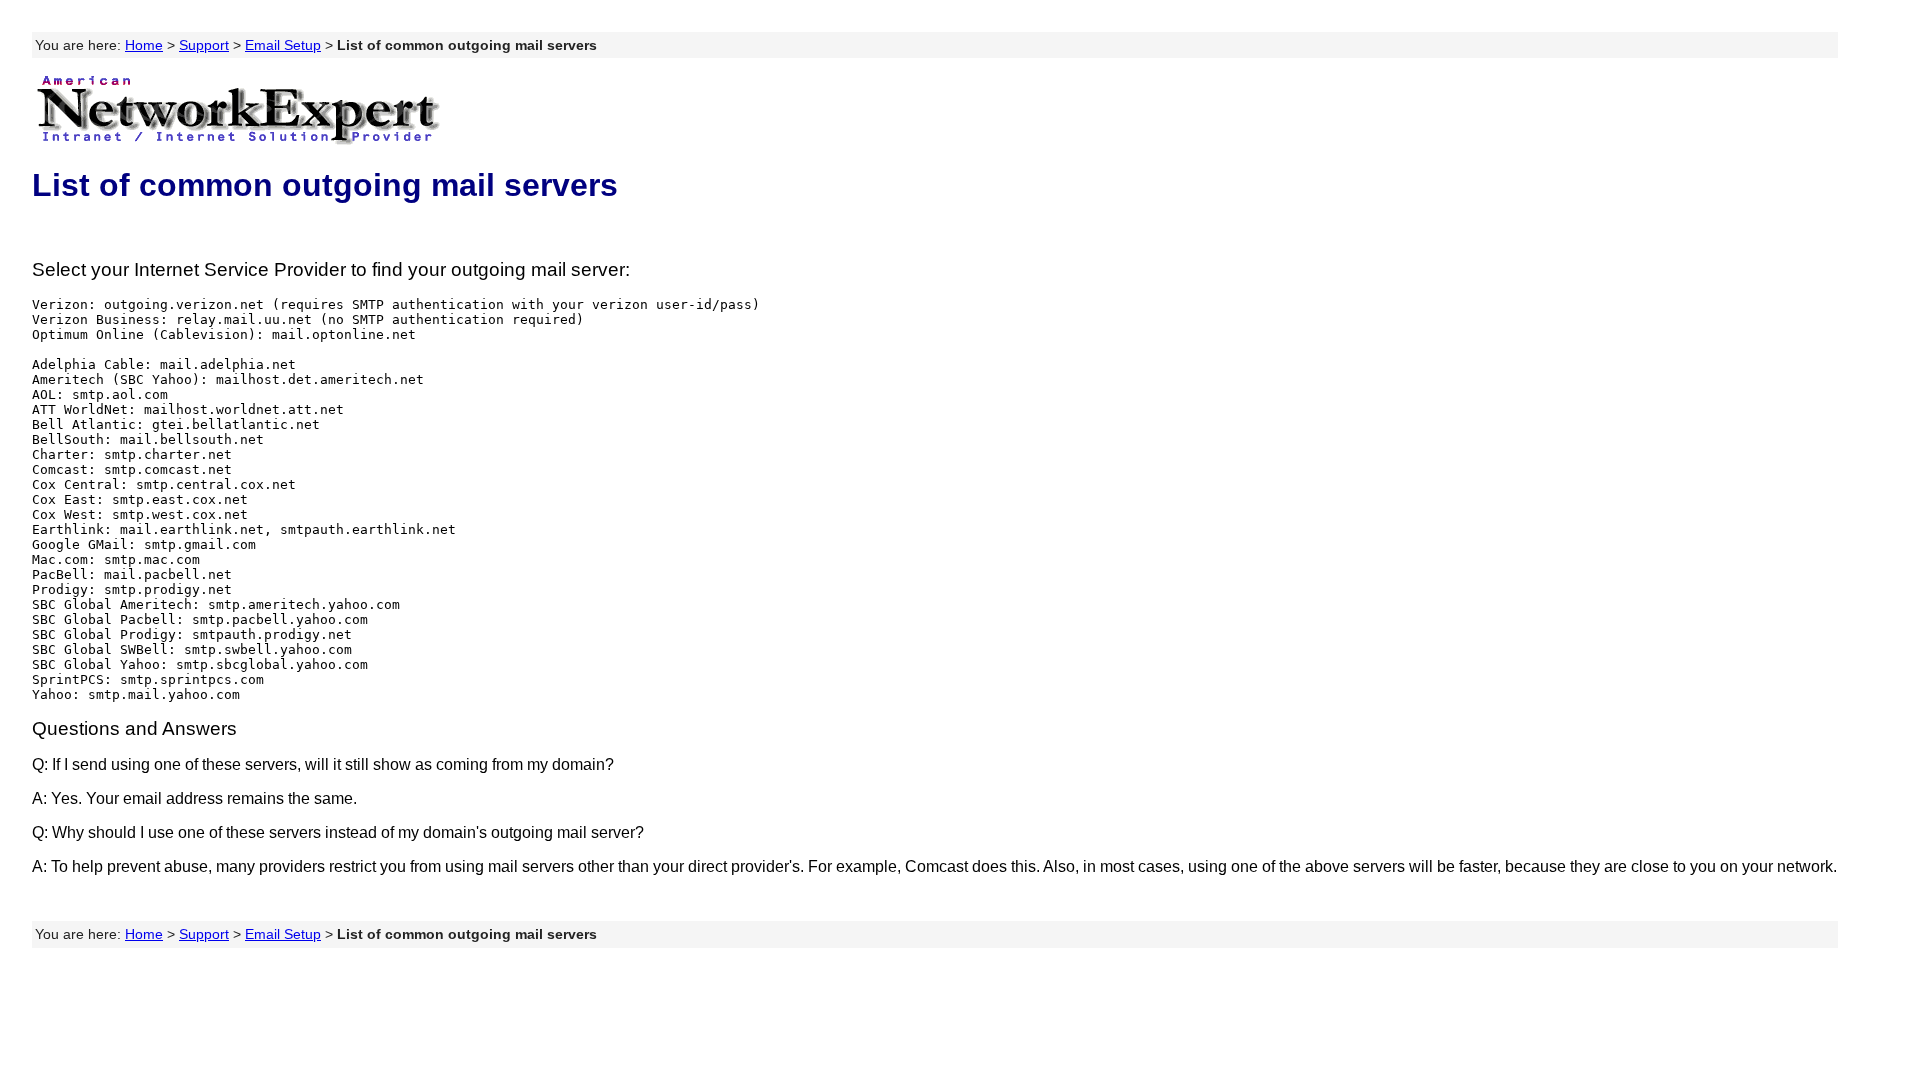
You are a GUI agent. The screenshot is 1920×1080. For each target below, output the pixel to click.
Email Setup (283, 45)
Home (144, 45)
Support (204, 45)
